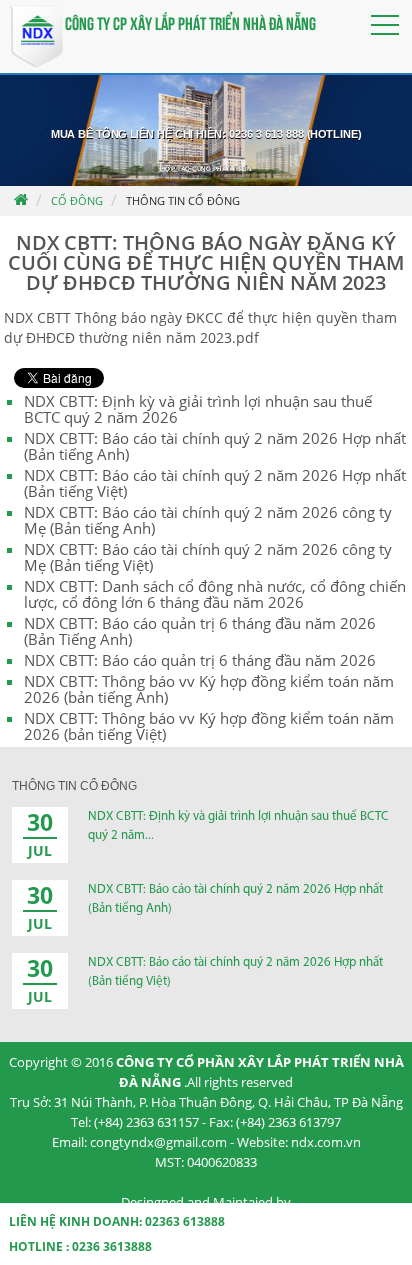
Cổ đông (77, 200)
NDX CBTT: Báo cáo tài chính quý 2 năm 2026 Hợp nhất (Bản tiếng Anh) (215, 446)
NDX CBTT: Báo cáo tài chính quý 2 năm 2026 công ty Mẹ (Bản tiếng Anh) (208, 520)
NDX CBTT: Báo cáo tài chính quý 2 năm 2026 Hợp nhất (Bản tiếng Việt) (215, 483)
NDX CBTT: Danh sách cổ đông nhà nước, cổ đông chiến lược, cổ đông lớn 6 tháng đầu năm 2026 (215, 594)
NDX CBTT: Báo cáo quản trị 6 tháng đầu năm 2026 (200, 660)
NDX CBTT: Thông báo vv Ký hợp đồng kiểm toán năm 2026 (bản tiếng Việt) (209, 726)
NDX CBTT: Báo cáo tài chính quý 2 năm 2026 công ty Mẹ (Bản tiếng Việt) (208, 557)
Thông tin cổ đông (183, 200)
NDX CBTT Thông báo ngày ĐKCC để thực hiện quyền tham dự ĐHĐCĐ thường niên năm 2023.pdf (200, 327)
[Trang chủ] (20, 201)
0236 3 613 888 (266, 135)
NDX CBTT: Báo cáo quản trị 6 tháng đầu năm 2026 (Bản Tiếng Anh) (200, 631)
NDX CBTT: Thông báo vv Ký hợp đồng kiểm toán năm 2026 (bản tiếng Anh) (209, 689)
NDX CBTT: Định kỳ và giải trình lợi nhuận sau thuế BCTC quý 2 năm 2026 (198, 409)
